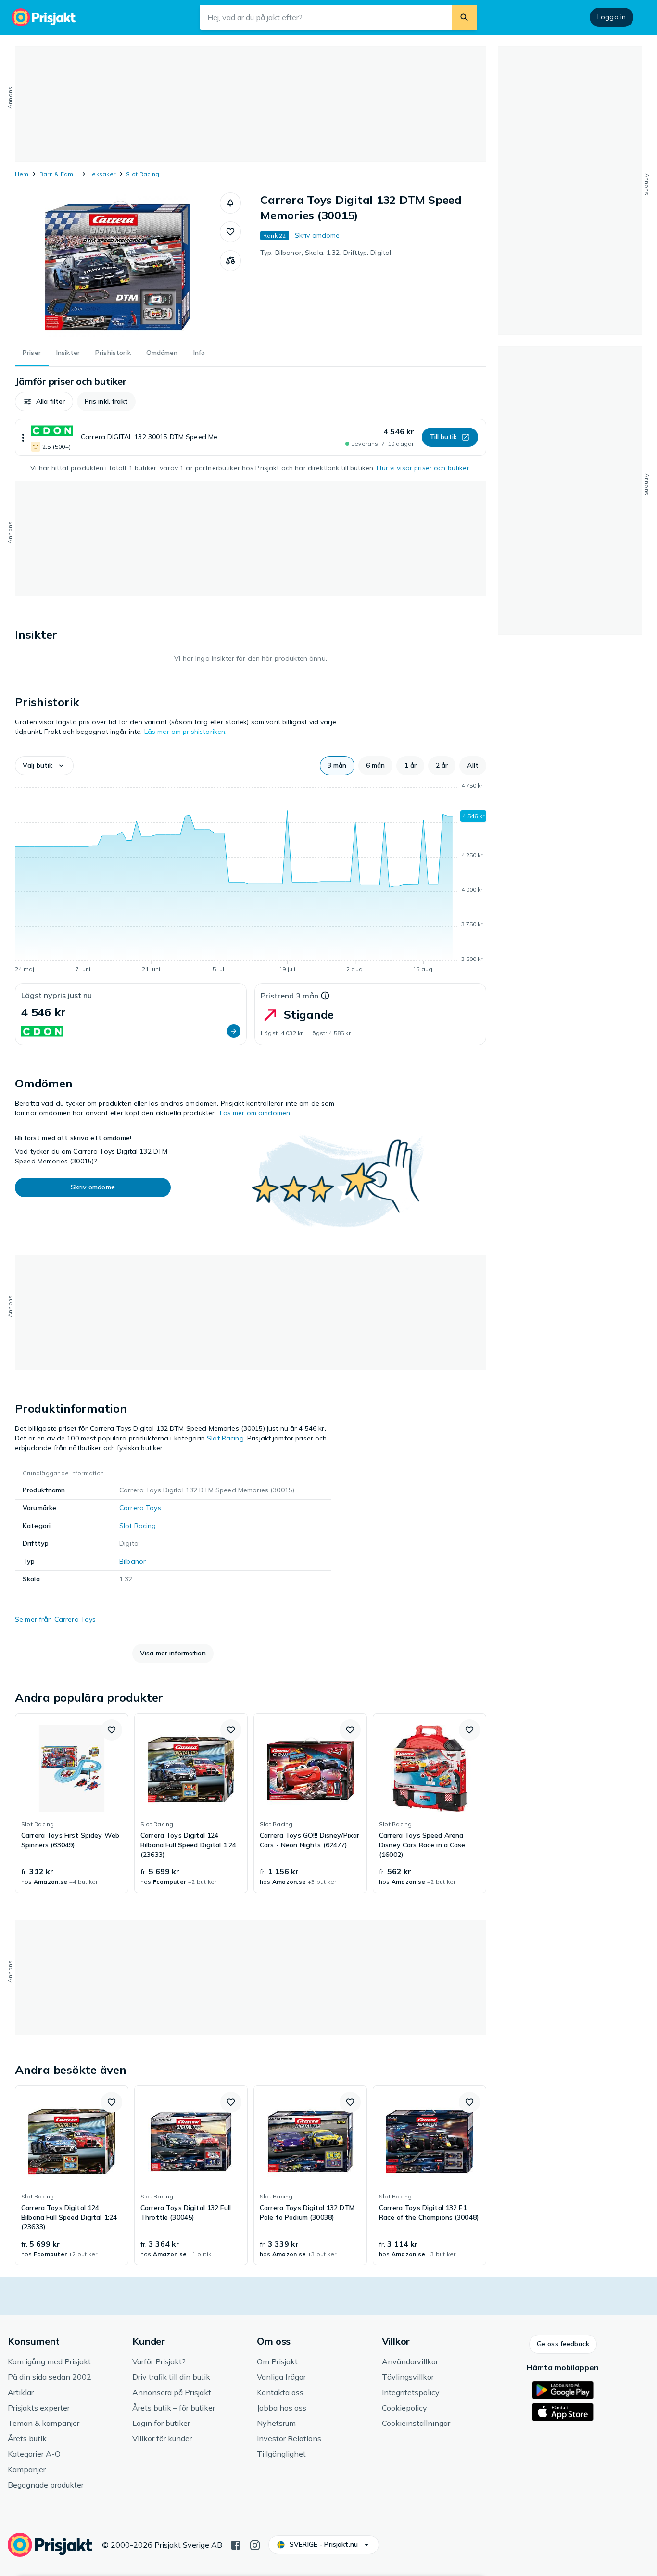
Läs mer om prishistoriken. (186, 732)
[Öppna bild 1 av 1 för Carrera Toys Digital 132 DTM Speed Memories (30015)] (117, 265)
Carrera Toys (140, 1508)
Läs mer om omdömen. (256, 1113)
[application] (251, 879)
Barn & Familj (59, 174)
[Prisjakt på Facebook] (236, 2544)
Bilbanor (133, 1561)
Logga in (612, 17)
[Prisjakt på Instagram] (255, 2544)
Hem (22, 174)
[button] (230, 203)
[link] (72, 1803)
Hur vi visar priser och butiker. (423, 468)
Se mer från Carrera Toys (55, 1619)
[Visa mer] (23, 437)
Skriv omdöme (317, 235)
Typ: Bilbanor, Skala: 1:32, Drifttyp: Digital (326, 253)
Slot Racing (143, 174)
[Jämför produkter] (230, 261)
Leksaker (102, 174)
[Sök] (464, 17)
